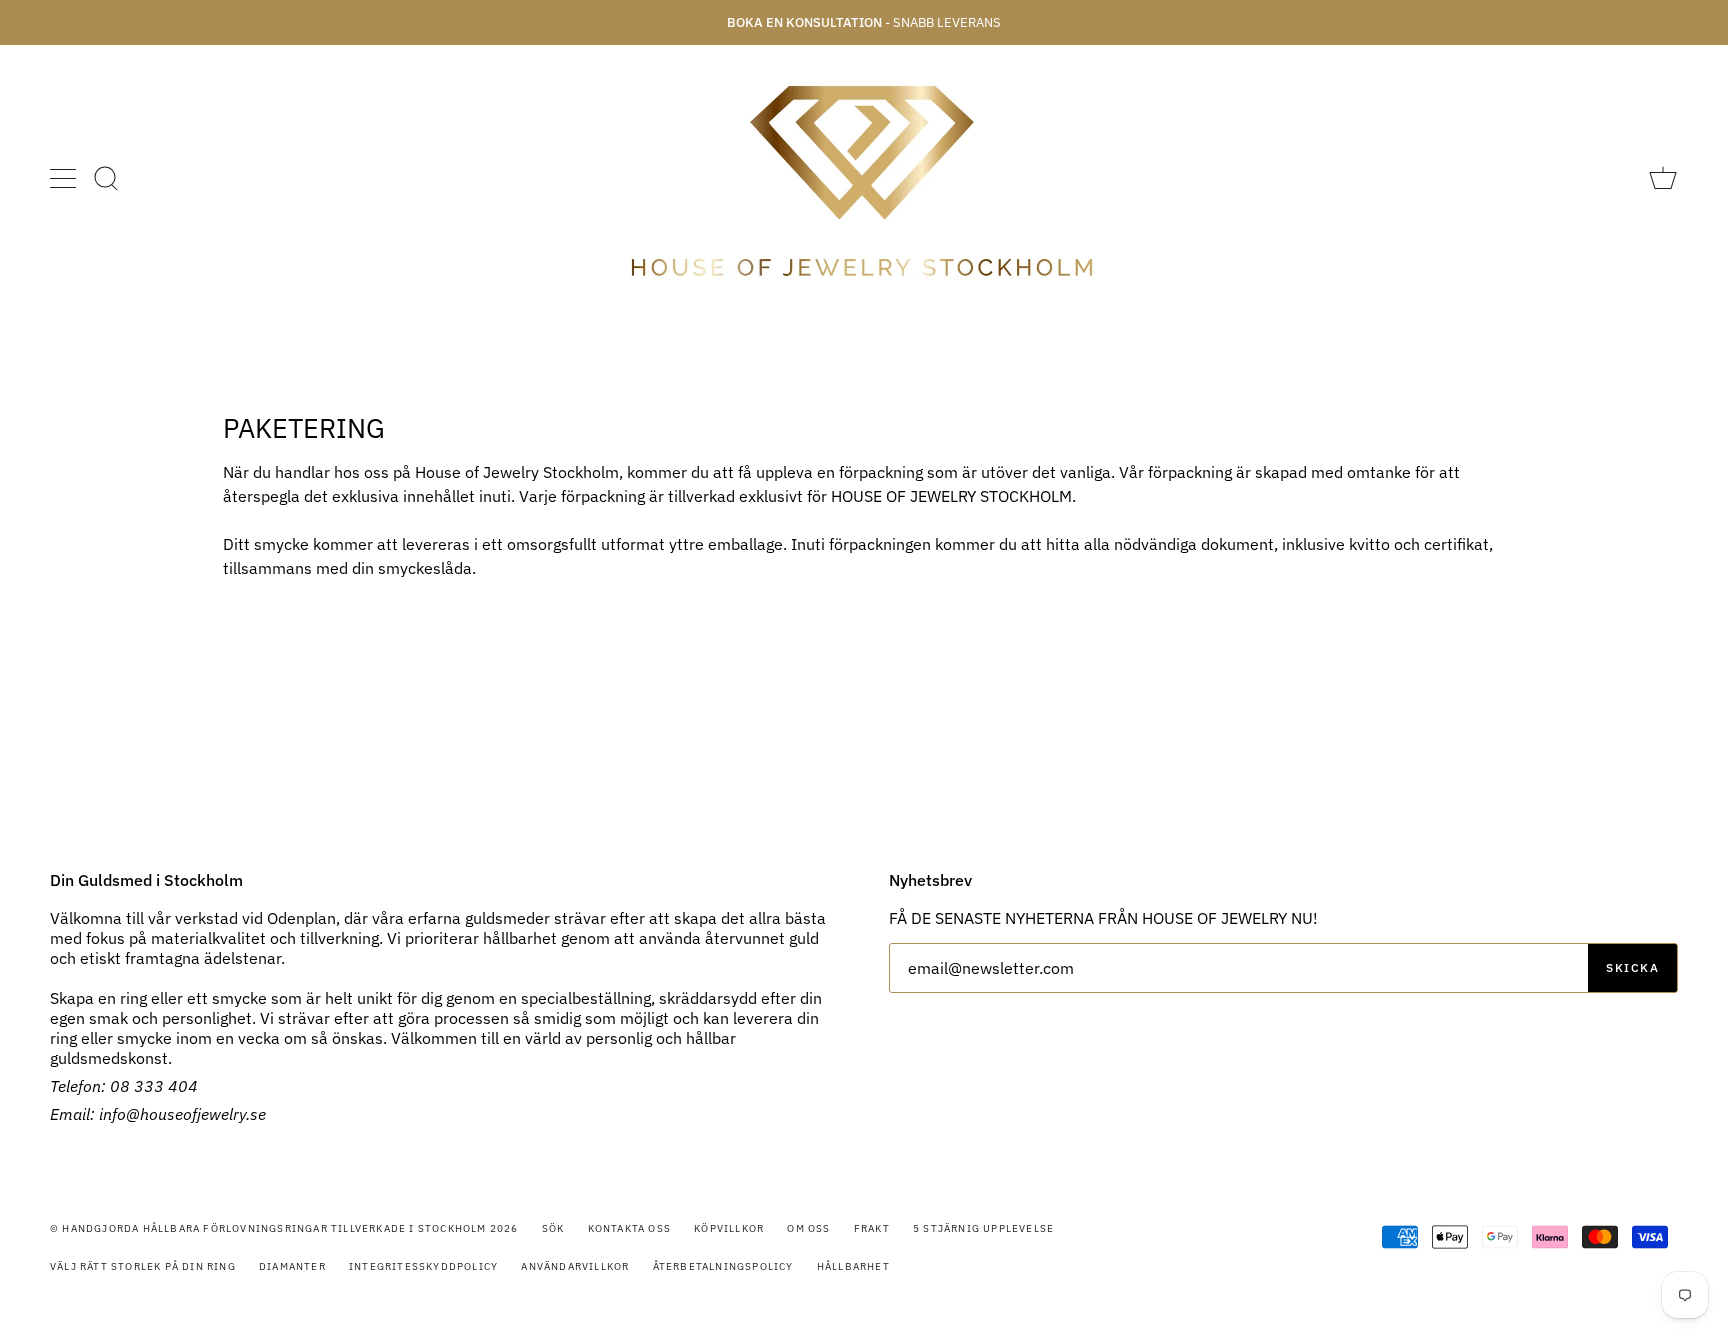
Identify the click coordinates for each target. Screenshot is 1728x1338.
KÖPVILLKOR (729, 1228)
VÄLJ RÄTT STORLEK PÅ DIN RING (143, 1266)
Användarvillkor (575, 1266)
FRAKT (872, 1228)
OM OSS (808, 1228)
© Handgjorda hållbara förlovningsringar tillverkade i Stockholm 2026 (284, 1228)
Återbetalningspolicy (723, 1266)
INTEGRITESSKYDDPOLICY (423, 1266)
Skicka (1632, 967)
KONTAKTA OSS (629, 1228)
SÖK (553, 1228)
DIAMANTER (292, 1266)
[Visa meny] (65, 178)
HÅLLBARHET (853, 1266)
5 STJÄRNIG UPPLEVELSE (983, 1228)
